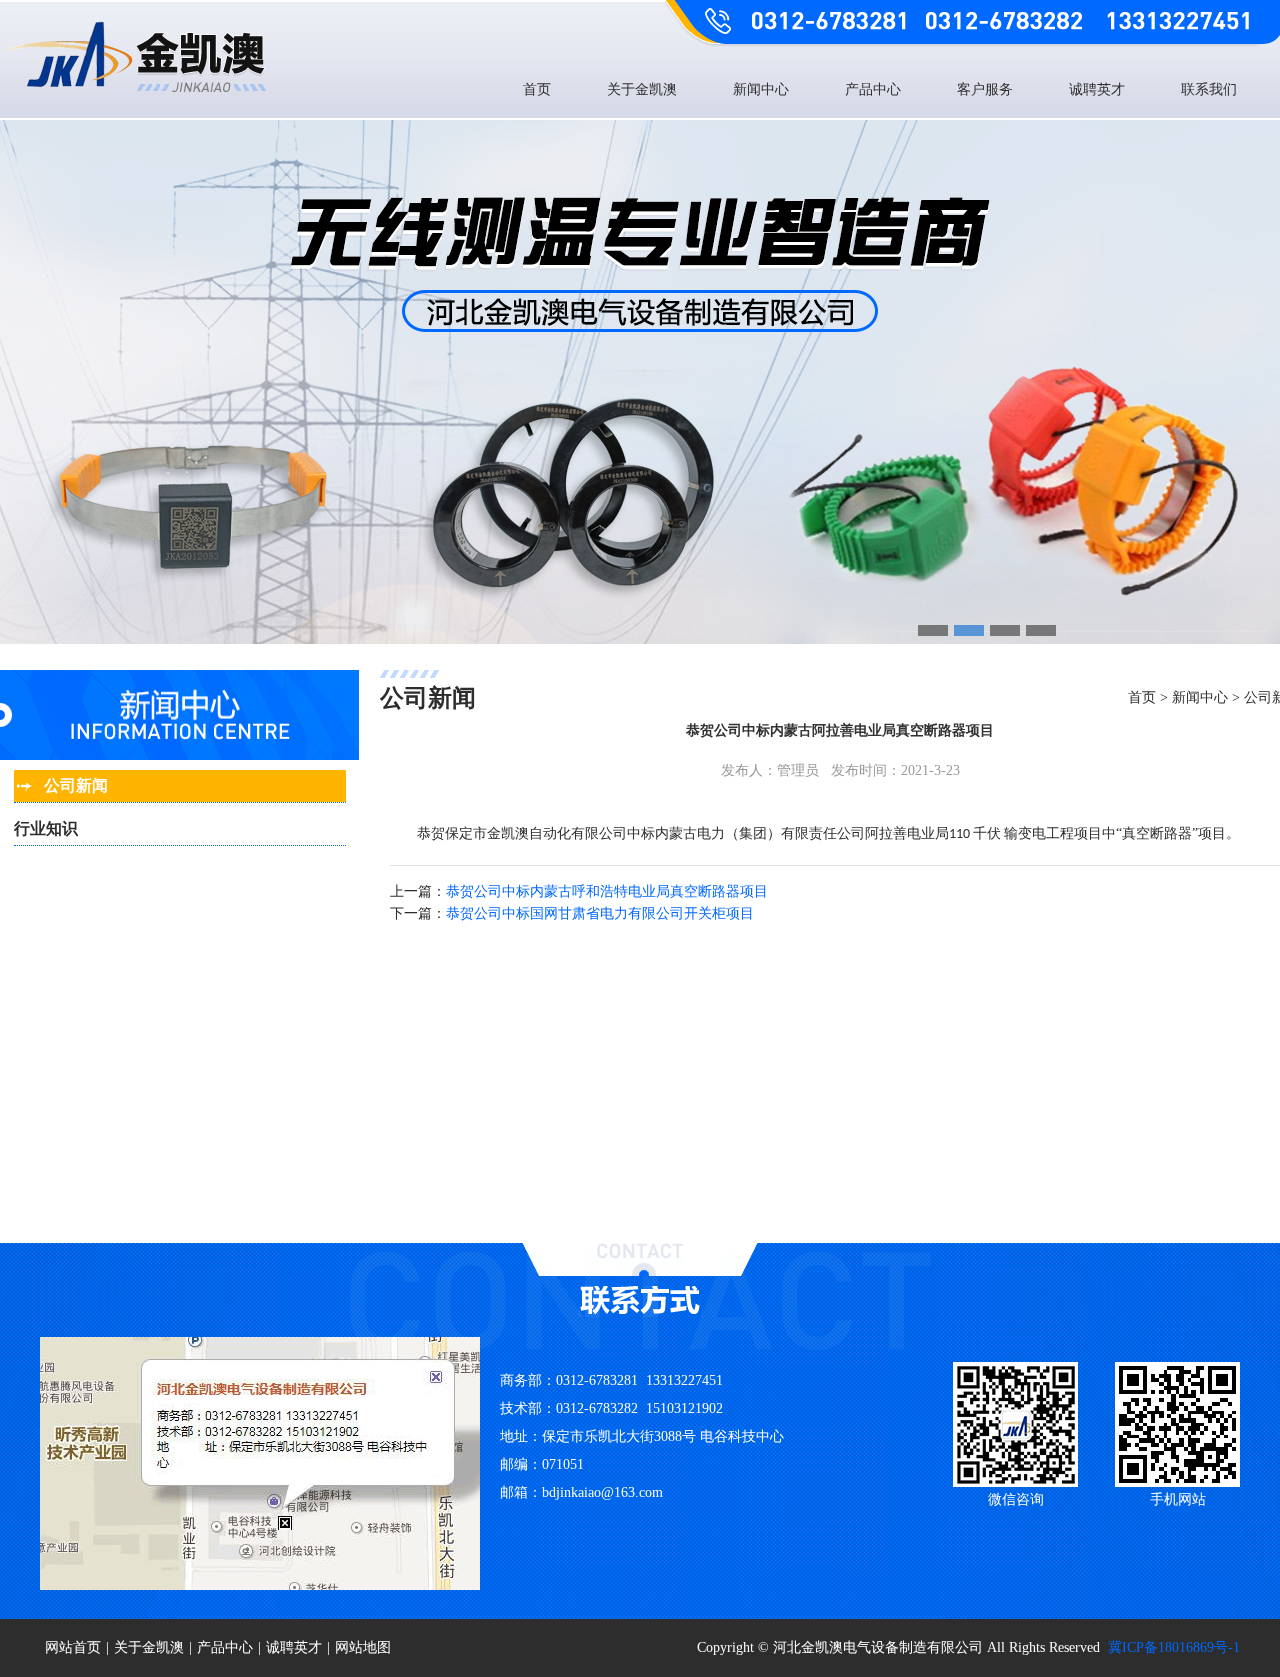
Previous (19, 422)
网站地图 (363, 1647)
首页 (537, 89)
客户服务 (985, 89)
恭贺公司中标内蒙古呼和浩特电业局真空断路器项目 (607, 891)
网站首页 (73, 1647)
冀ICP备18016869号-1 (1174, 1647)
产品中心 (873, 89)
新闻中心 (761, 89)
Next (1261, 422)
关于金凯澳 (642, 89)
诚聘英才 (1097, 89)
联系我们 (1209, 89)
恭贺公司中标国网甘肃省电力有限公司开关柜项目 (600, 913)
